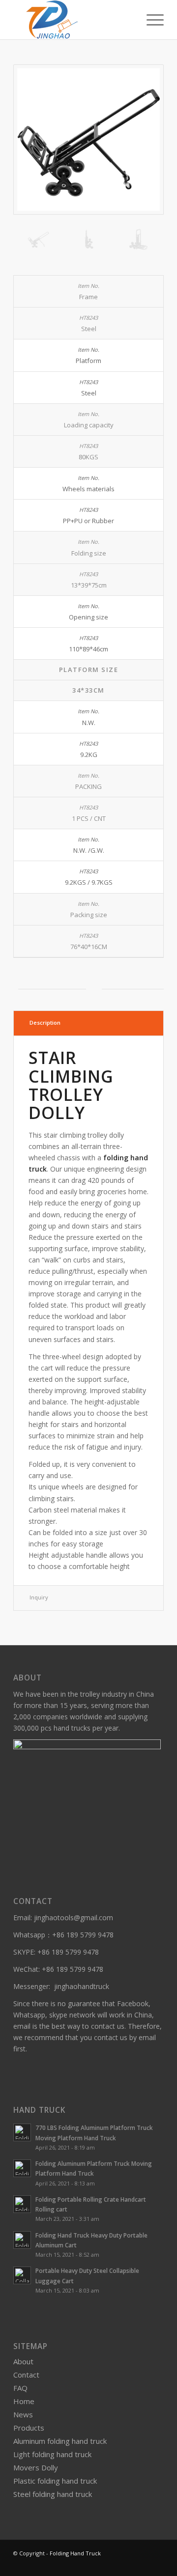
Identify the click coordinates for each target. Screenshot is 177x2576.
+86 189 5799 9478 (83, 1935)
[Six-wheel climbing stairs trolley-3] (88, 239)
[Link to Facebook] (156, 2564)
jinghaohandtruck (82, 1986)
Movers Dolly (36, 2467)
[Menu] (150, 20)
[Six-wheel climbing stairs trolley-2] (139, 239)
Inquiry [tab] (39, 1597)
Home (24, 2401)
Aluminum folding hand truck (60, 2441)
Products (29, 2428)
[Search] (127, 20)
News (23, 2414)
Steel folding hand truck (53, 2494)
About (23, 2361)
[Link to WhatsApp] (112, 2564)
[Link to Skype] (142, 2564)
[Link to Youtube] (127, 2564)
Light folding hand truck (52, 2454)
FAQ (20, 2388)
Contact (26, 2375)
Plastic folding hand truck (55, 2481)
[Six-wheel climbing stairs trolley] (88, 140)
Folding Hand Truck (75, 2553)
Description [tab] (45, 1022)
